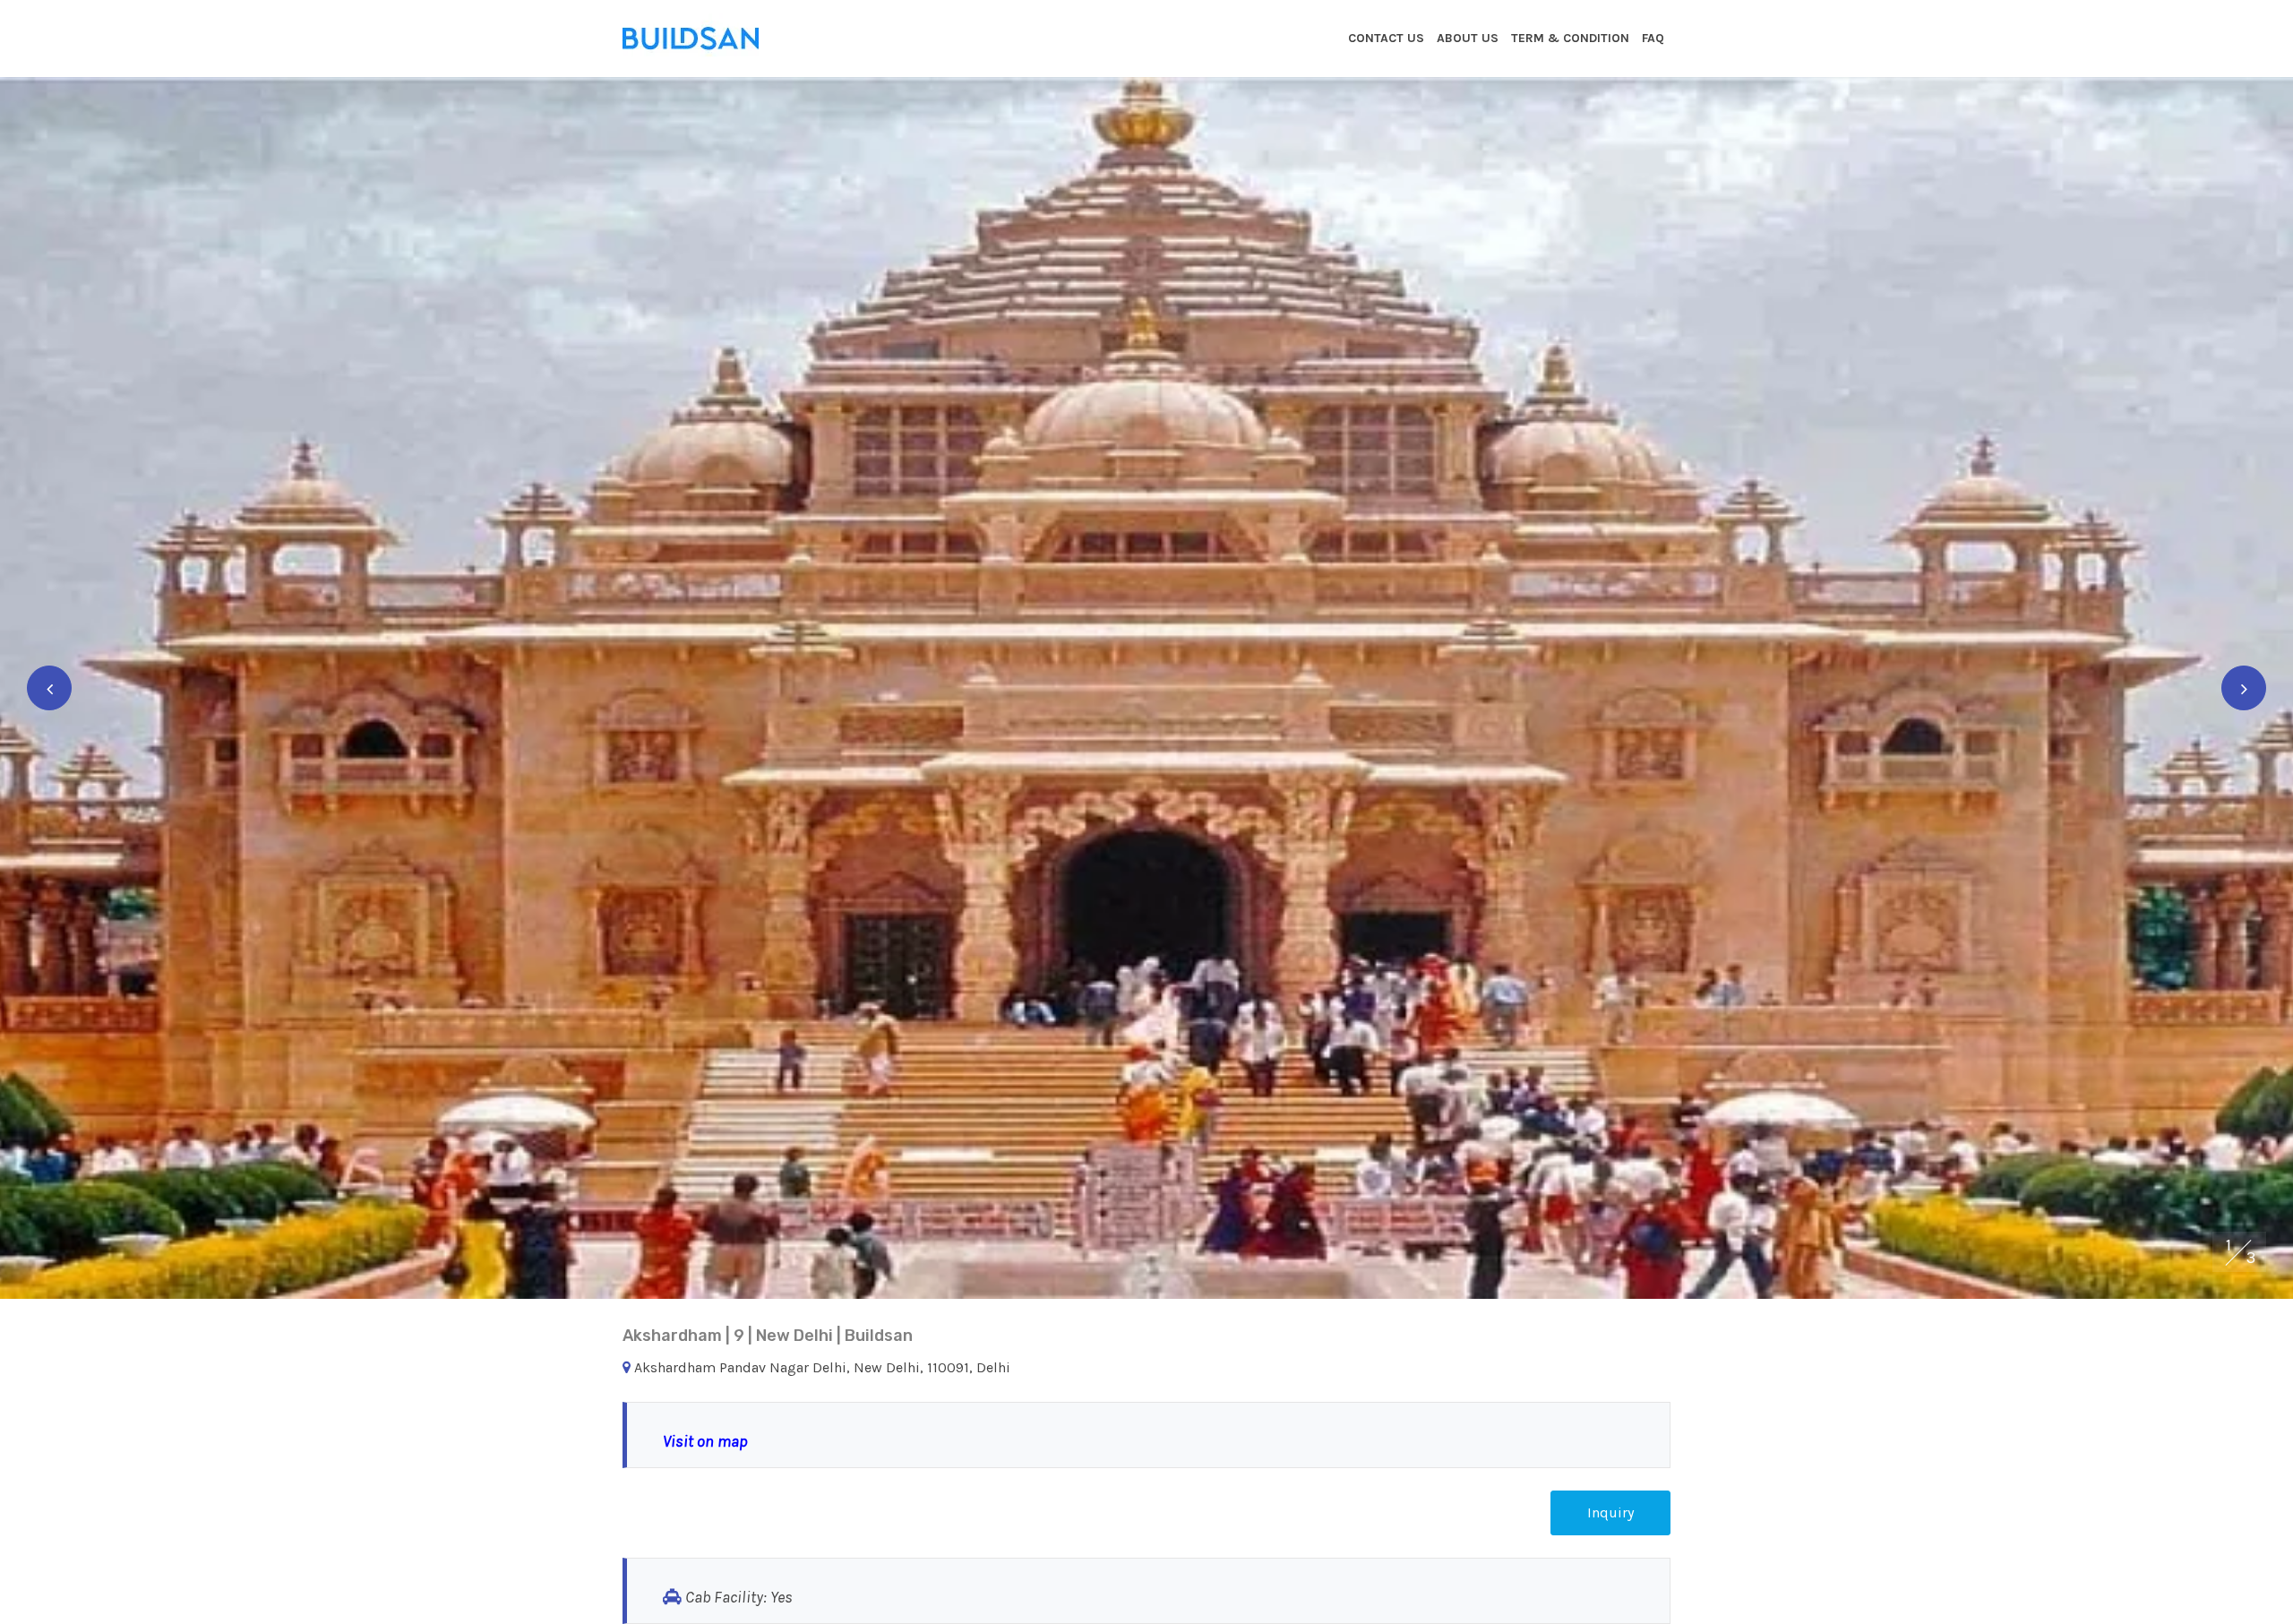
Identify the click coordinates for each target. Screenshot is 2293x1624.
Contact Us (1386, 38)
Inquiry (1610, 1512)
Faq (1653, 38)
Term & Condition (1570, 38)
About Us (1468, 38)
